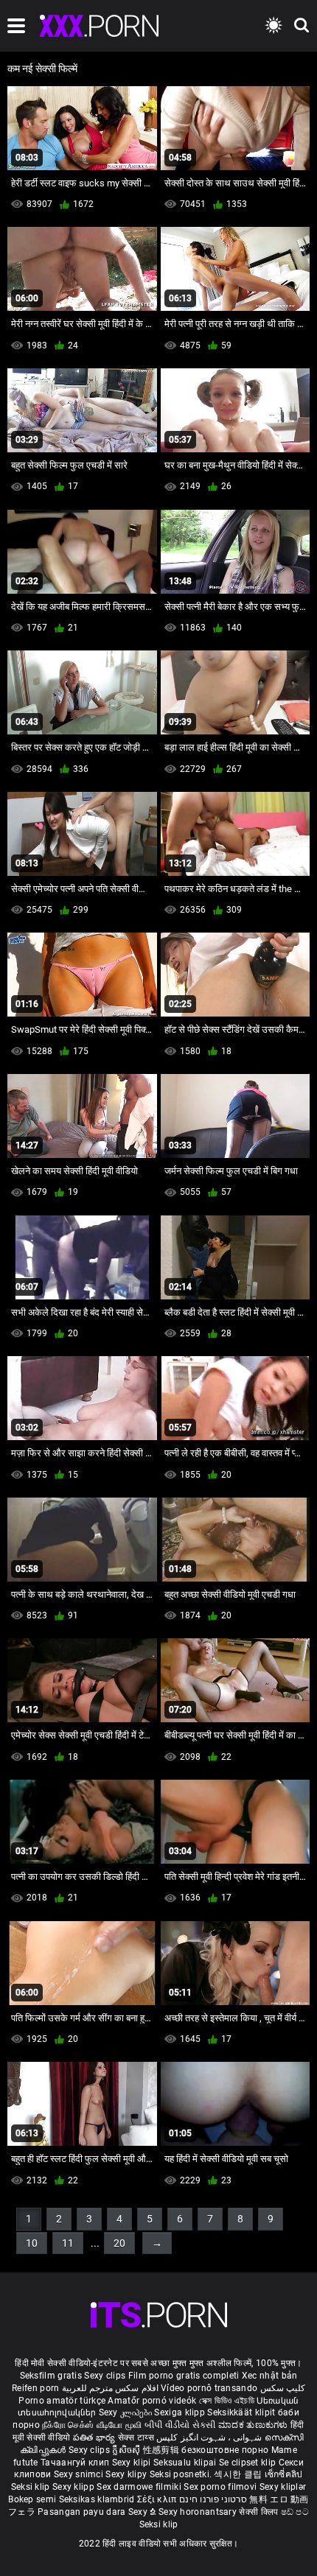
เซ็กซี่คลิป (284, 2474)
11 (68, 2243)
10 (32, 2243)
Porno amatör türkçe (62, 2401)
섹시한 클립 (239, 2474)
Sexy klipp (74, 2487)
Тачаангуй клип (76, 2463)
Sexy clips (106, 2376)
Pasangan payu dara (83, 2512)
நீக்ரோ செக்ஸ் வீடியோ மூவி (92, 2425)
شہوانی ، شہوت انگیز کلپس (210, 2438)
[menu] (16, 26)
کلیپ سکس (283, 2388)
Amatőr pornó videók (152, 2401)
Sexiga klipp (181, 2412)
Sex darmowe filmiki (139, 2487)
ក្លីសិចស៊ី (128, 2450)
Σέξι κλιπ (158, 2499)
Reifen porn (35, 2388)
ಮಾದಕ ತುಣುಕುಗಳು (254, 2425)
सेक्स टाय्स (137, 2438)
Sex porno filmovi (220, 2487)
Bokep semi (32, 2499)
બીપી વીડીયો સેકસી (180, 2425)
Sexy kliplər (283, 2487)
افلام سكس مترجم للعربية (110, 2388)
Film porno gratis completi (184, 2376)
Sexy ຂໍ (143, 2512)
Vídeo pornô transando (209, 2388)
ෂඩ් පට (295, 2512)
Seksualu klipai (186, 2463)
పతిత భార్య (95, 2438)
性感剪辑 (163, 2450)
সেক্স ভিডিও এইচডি (227, 2401)
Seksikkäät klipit (242, 2412)
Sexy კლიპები (127, 2412)
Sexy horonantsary (199, 2512)
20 (119, 2243)
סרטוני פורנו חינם (213, 2499)
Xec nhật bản (270, 2376)
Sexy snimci (80, 2474)
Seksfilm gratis (51, 2376)
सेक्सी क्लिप (259, 2512)
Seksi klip (32, 2487)
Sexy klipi (133, 2463)
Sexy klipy (127, 2474)
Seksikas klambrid (98, 2499)
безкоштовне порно (225, 2450)
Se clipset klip (249, 2463)
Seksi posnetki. (182, 2474)
